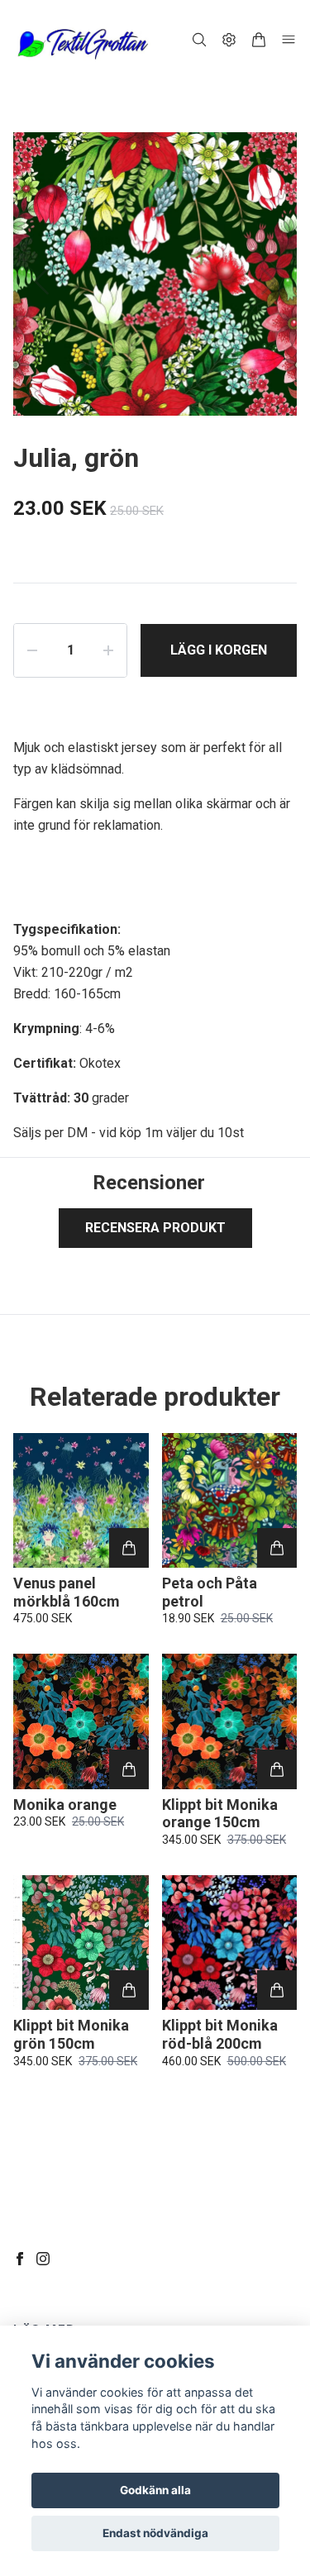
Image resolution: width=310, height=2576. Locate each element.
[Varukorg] (259, 40)
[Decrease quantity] (32, 650)
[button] (269, 281)
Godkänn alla (155, 2490)
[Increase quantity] (108, 650)
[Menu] (289, 40)
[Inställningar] (229, 40)
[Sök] (199, 40)
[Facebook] (20, 2259)
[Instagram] (43, 2259)
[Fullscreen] (264, 165)
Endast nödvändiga (155, 2533)
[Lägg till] (129, 1548)
